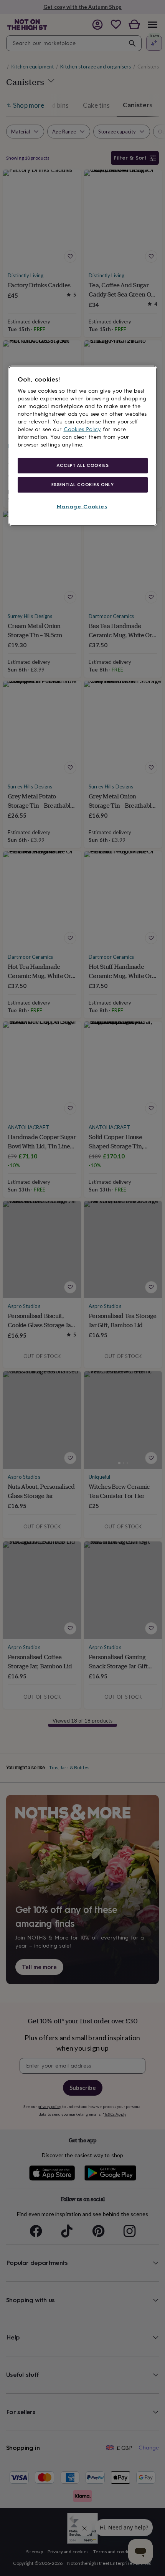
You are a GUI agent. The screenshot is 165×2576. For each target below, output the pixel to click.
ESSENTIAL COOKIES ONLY (83, 484)
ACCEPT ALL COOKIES (82, 465)
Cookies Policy (82, 429)
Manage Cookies (82, 506)
